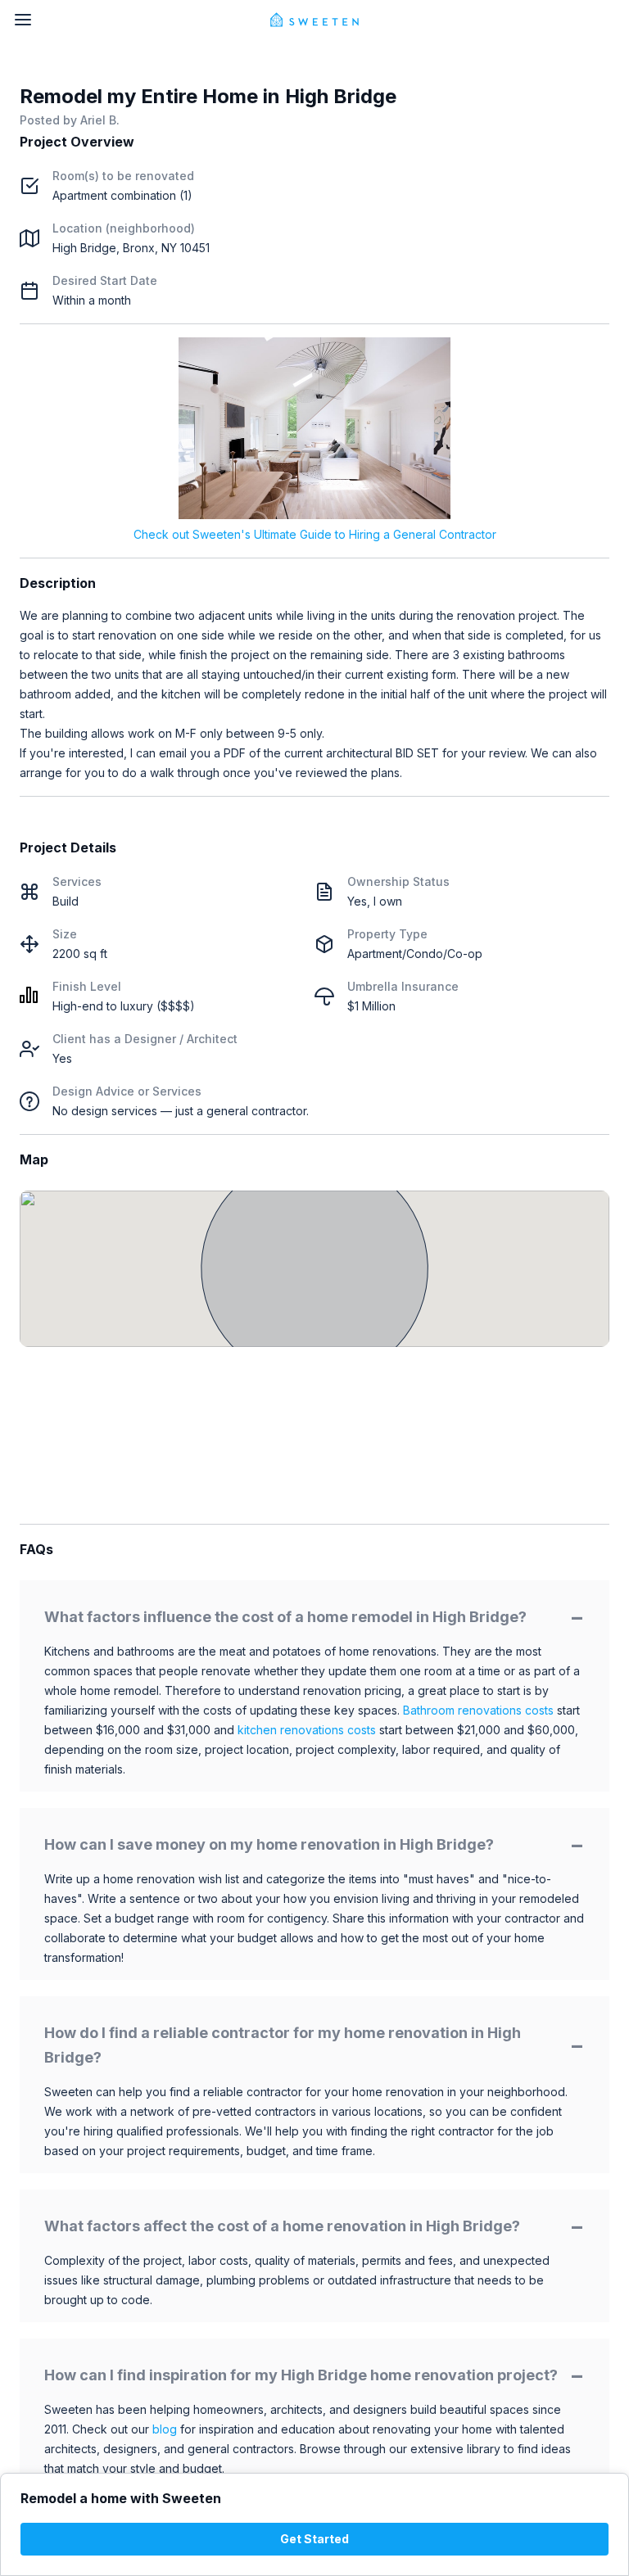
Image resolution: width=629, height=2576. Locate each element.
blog (165, 2429)
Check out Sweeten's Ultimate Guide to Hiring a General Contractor (315, 534)
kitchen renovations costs (307, 1730)
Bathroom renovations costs (478, 1710)
